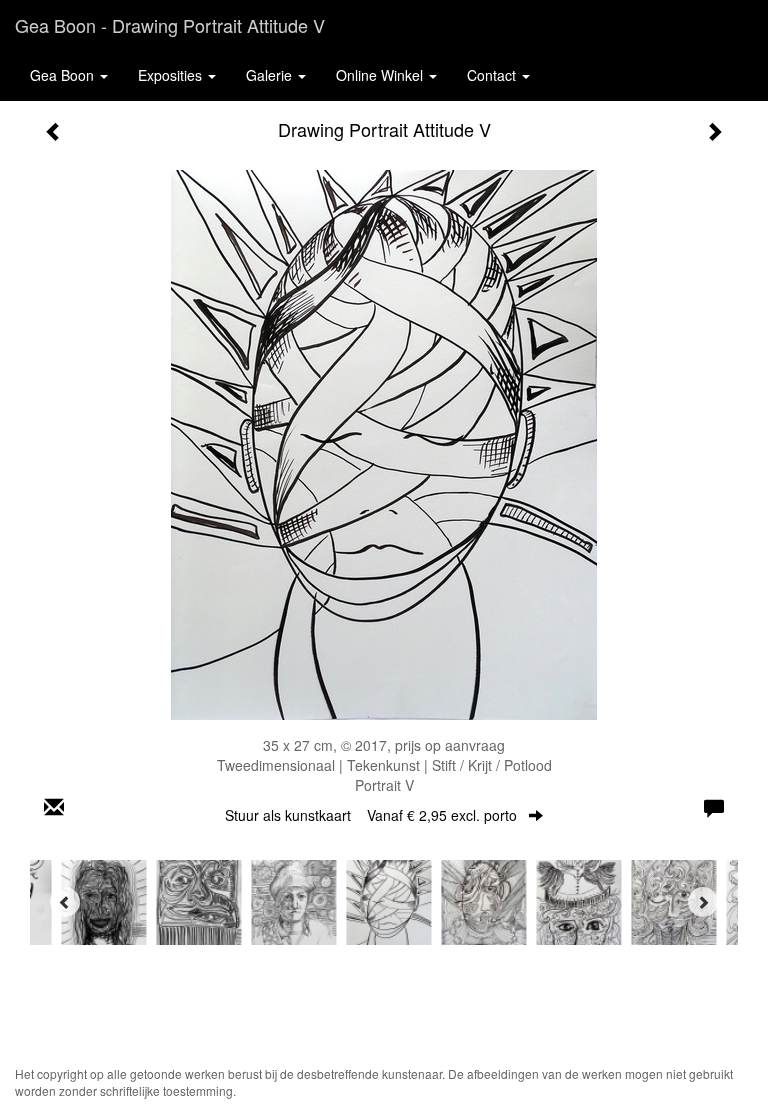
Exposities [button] (172, 75)
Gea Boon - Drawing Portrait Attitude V (170, 25)
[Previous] (65, 902)
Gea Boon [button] (64, 75)
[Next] (703, 902)
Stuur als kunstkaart (371, 815)
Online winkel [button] (381, 75)
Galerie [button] (271, 75)
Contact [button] (493, 75)
